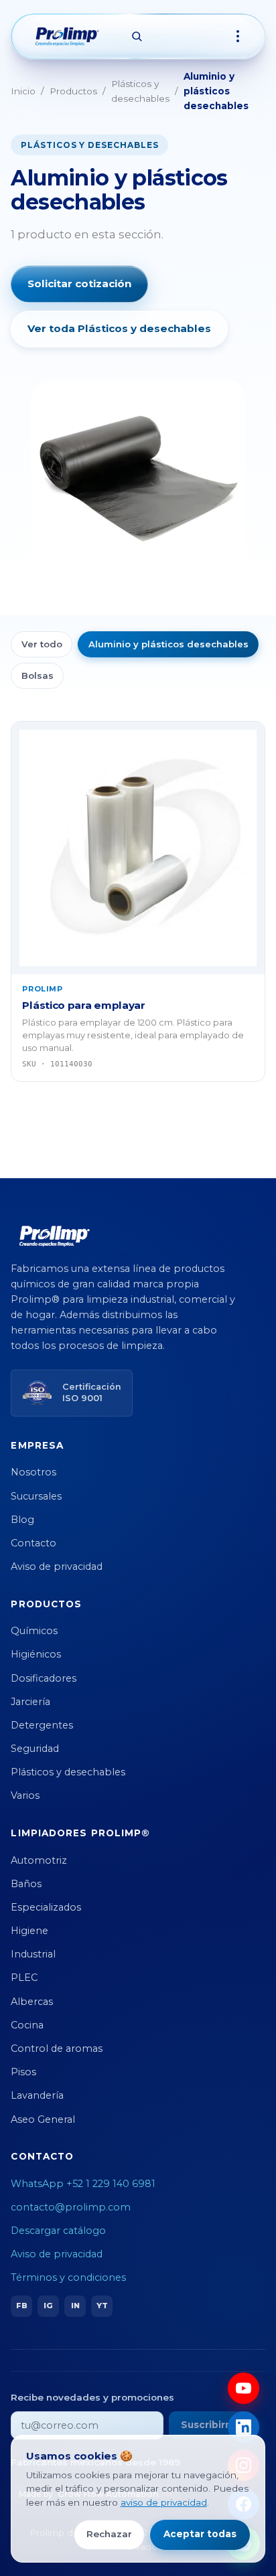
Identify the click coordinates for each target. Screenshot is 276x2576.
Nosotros (33, 1472)
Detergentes (42, 1725)
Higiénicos (36, 1654)
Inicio (23, 91)
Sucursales (36, 1496)
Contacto (33, 1543)
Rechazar (109, 2534)
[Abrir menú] (238, 36)
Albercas (32, 2002)
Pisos (23, 2072)
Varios (25, 1795)
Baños (26, 1884)
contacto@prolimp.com (71, 2207)
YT (102, 2306)
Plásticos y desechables (140, 91)
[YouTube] (244, 2388)
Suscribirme (211, 2425)
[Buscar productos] (137, 36)
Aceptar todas (200, 2534)
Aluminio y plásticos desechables (168, 644)
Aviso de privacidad (57, 1566)
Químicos (34, 1631)
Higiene (29, 1931)
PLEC (24, 1978)
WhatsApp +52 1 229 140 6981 (83, 2184)
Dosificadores (44, 1678)
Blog (22, 1520)
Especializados (46, 1907)
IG (48, 2306)
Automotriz (39, 1860)
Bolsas (38, 675)
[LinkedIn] (244, 2427)
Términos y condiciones (68, 2277)
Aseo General (43, 2119)
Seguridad (35, 1749)
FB (22, 2306)
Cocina (27, 2025)
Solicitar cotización (79, 284)
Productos (73, 91)
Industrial (33, 1954)
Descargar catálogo (58, 2231)
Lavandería (37, 2095)
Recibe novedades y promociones (92, 2397)
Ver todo (42, 644)
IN (75, 2306)
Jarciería (30, 1702)
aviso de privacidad (164, 2502)
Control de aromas (57, 2048)
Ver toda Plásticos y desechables (119, 328)
